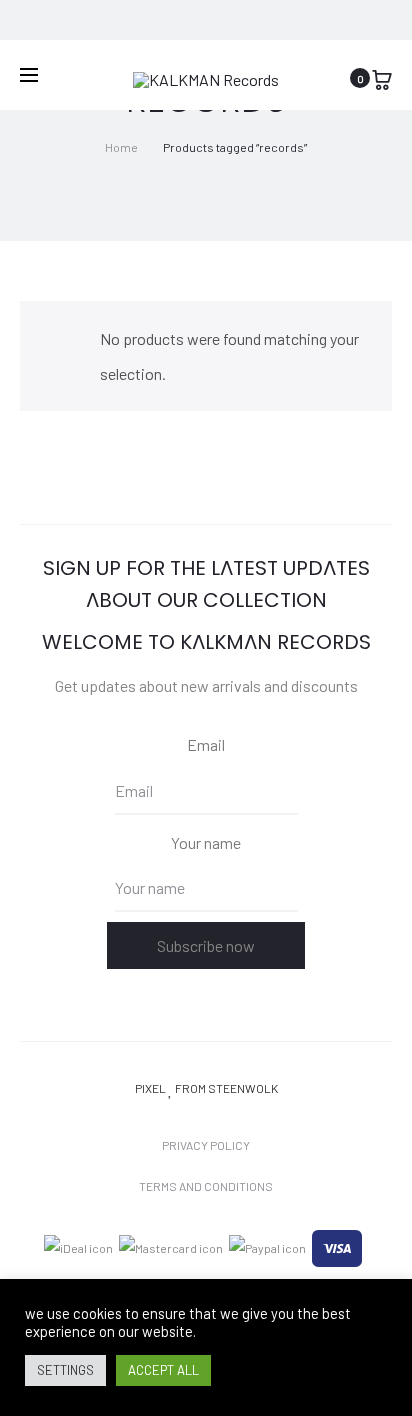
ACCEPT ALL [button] (163, 1370)
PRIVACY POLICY (206, 1145)
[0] (382, 77)
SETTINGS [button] (65, 1370)
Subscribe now (206, 945)
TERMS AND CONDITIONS (206, 1186)
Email (206, 744)
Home (121, 147)
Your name (206, 842)
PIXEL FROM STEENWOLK (206, 1088)
